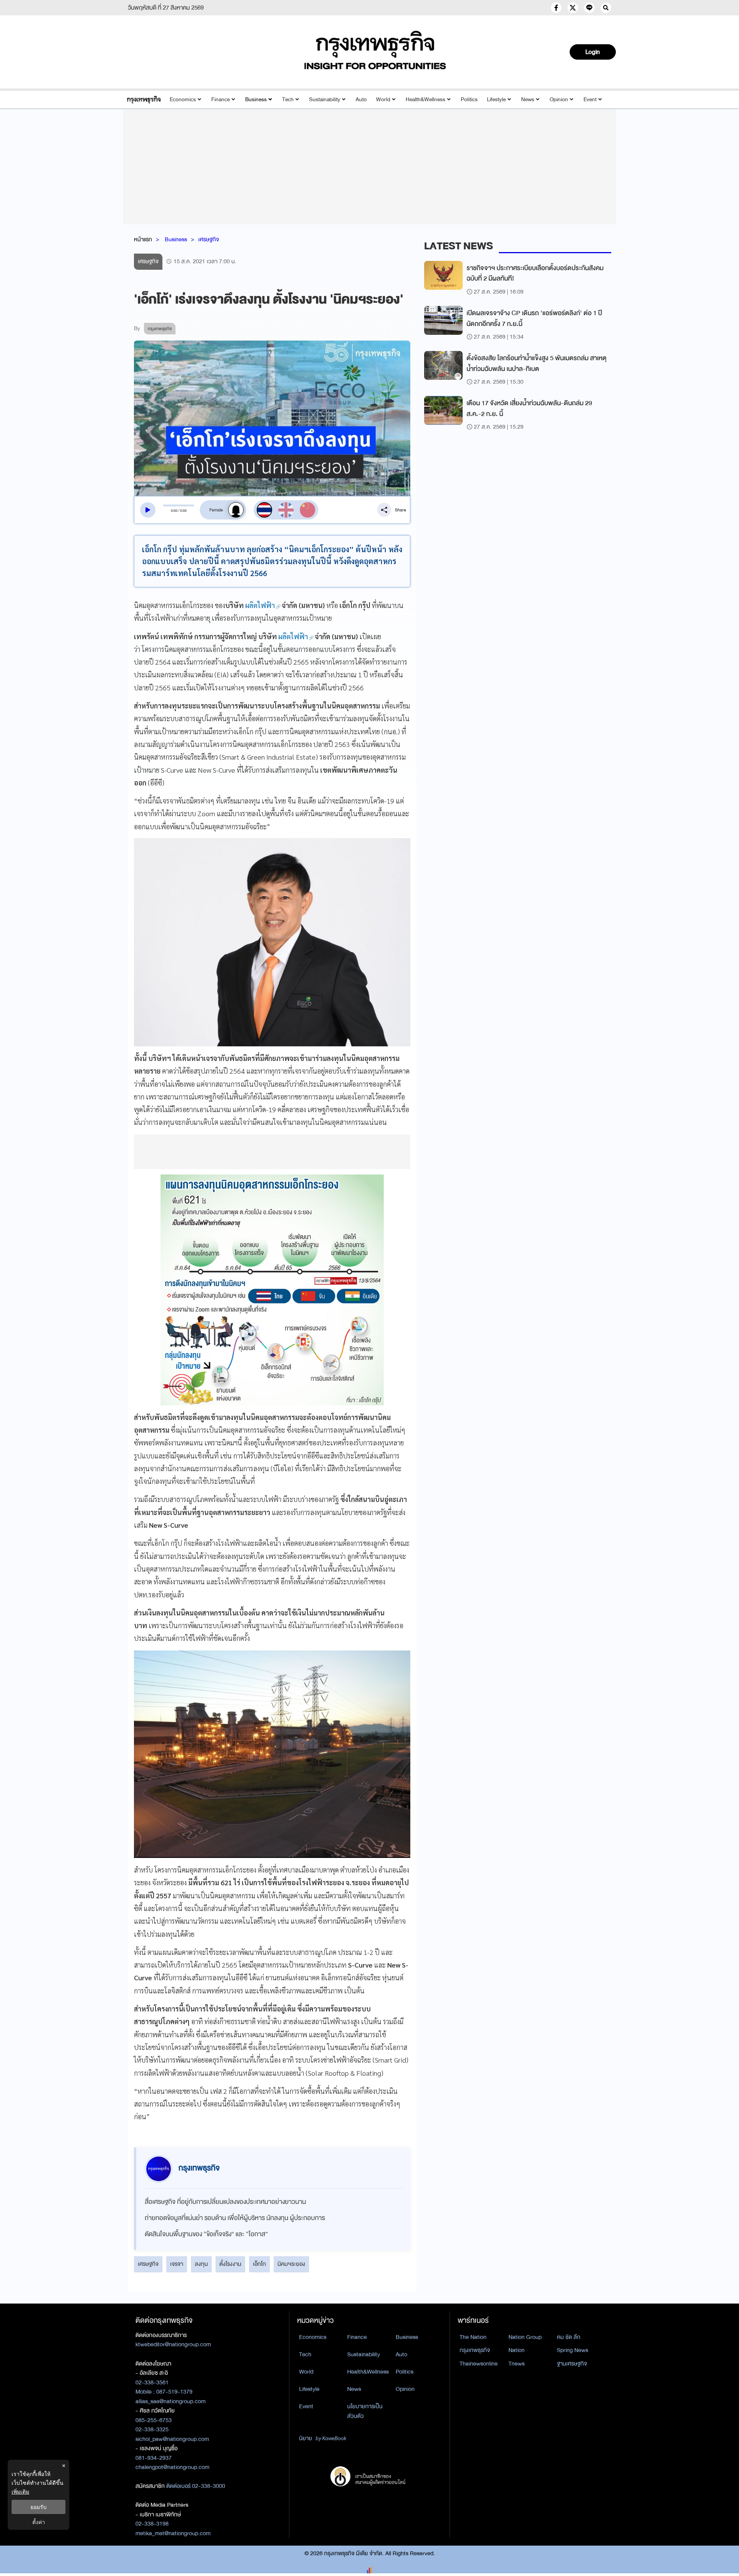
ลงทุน (201, 2264)
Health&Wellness (426, 99)
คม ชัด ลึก (569, 2337)
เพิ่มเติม (20, 2492)
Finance (221, 99)
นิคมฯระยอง (291, 2264)
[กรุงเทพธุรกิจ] (144, 99)
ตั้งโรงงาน (230, 2264)
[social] (556, 8)
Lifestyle (496, 99)
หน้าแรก (143, 239)
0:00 (174, 511)
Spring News (573, 2350)
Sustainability (325, 99)
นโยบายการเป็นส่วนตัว (365, 2411)
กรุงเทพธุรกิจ (475, 2350)
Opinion (559, 99)
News (528, 99)
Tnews (517, 2364)
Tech (288, 99)
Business (256, 99)
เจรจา (177, 2264)
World (383, 99)
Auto (361, 99)
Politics (469, 99)
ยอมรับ (38, 2507)
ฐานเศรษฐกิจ (572, 2364)
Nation (517, 2350)
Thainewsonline (479, 2364)
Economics (183, 99)
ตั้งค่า (39, 2522)
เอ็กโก (259, 2264)
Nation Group (525, 2337)
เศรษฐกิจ (209, 239)
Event (590, 99)
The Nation (473, 2337)
